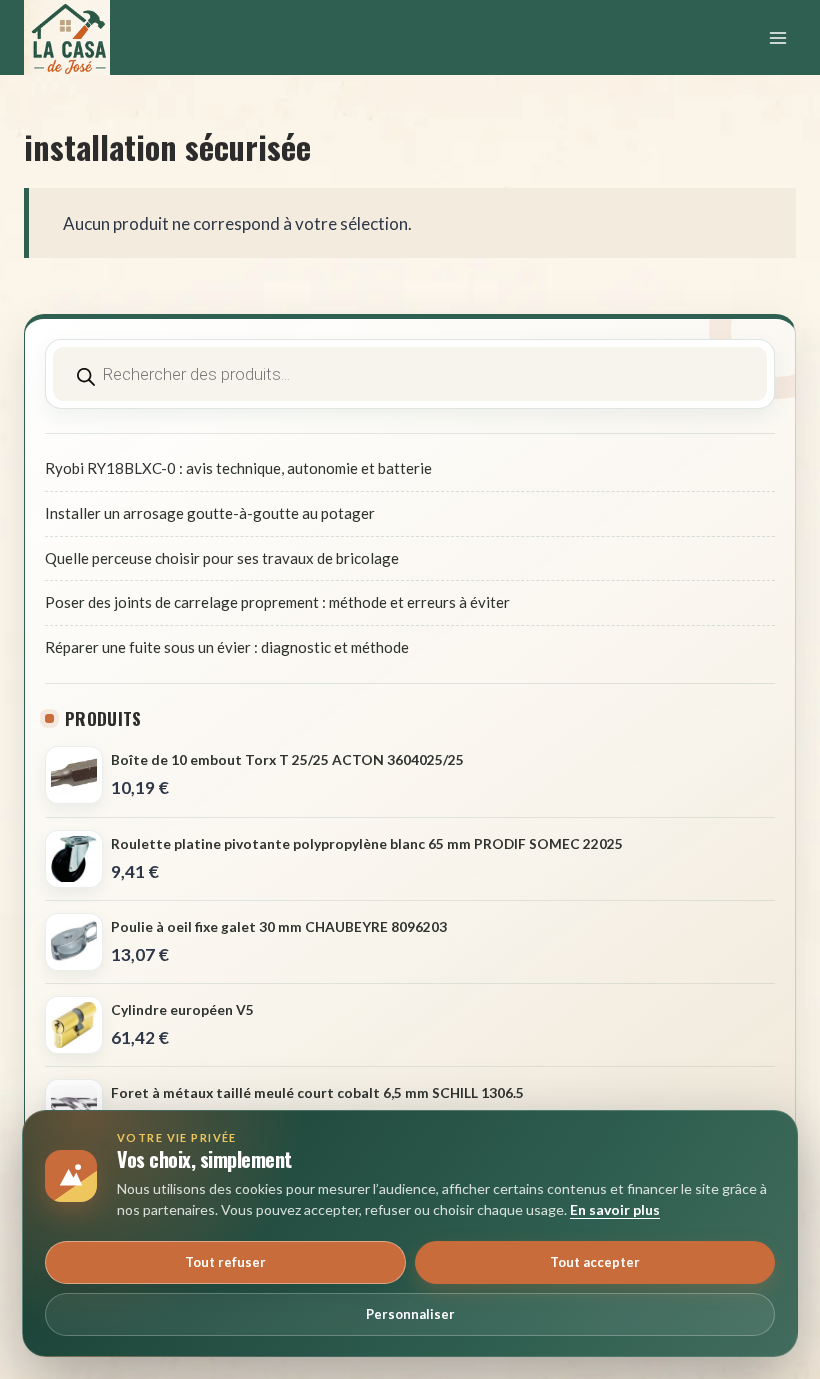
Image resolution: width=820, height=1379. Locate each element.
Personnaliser (410, 1314)
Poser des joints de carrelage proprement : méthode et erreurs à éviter (277, 602)
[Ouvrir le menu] (777, 37)
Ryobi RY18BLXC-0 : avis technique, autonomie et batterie (238, 468)
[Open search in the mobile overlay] (410, 374)
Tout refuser (225, 1262)
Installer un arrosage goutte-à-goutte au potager (210, 513)
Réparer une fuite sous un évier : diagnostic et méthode (227, 647)
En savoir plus (615, 1209)
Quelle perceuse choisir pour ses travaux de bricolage (222, 558)
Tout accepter (595, 1262)
